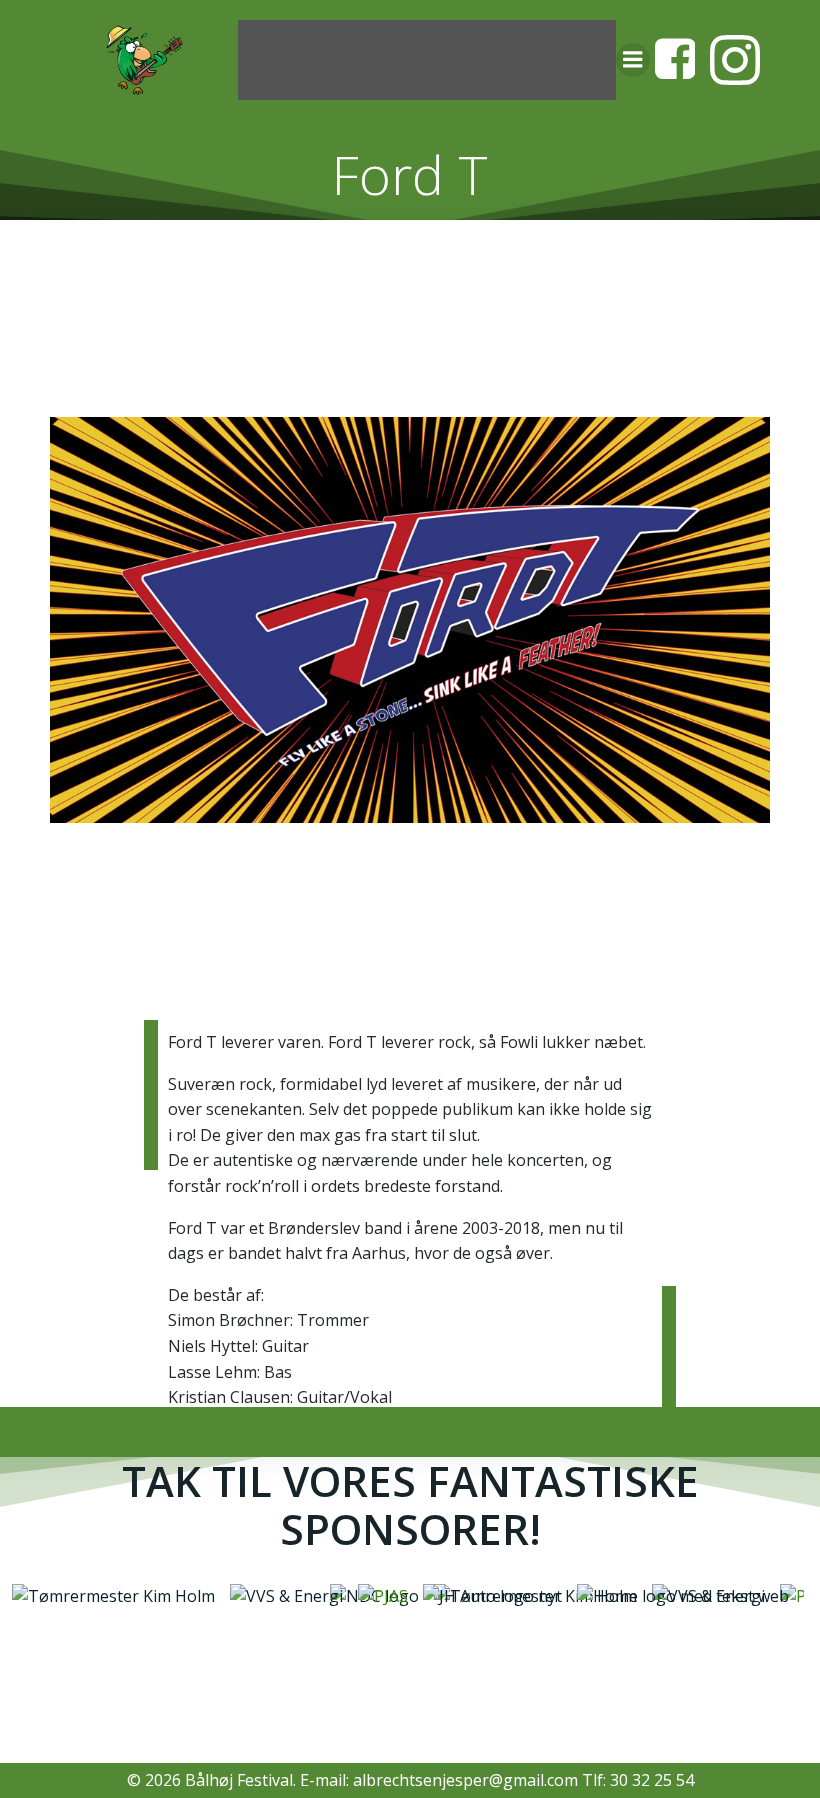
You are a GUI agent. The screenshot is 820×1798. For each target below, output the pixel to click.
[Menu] (633, 60)
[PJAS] (354, 1595)
